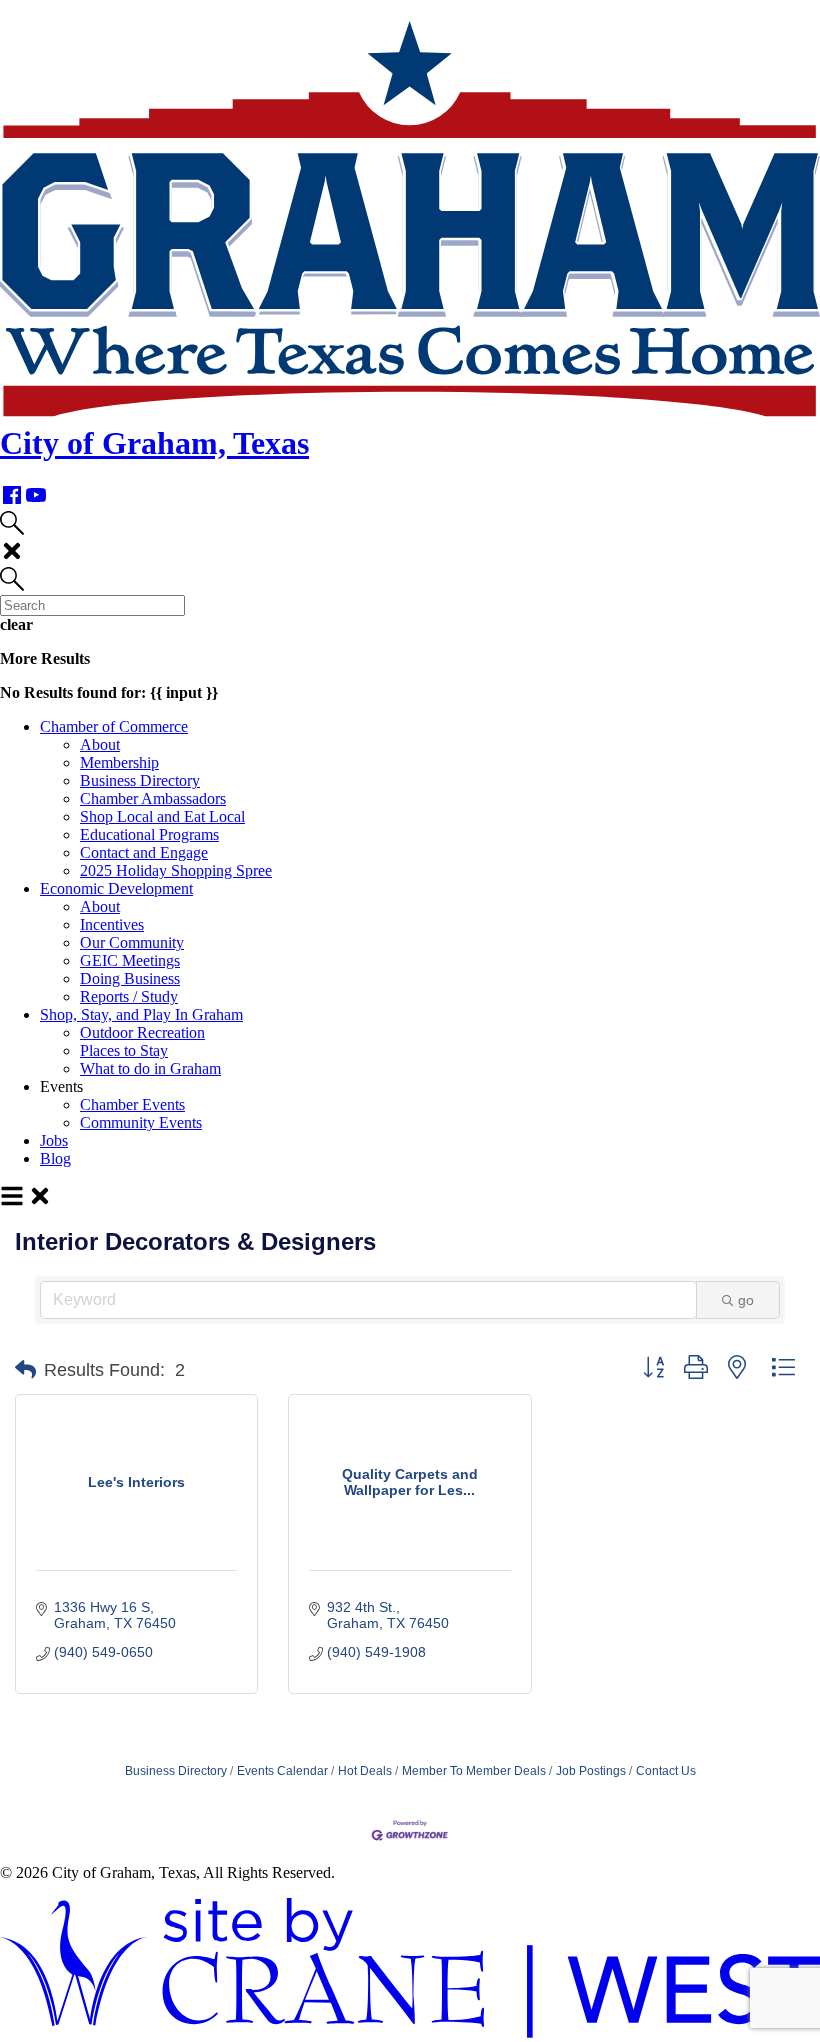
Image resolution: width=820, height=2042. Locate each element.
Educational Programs (149, 834)
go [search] (746, 1300)
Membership (119, 762)
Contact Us (666, 1771)
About (100, 744)
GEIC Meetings (130, 960)
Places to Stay (124, 1050)
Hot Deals (365, 1771)
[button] (25, 1370)
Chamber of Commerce (114, 726)
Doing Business (130, 978)
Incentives (112, 924)
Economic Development (116, 888)
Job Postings (591, 1771)
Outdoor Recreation (142, 1032)
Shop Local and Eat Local (162, 816)
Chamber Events (132, 1104)
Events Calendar (282, 1771)
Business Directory (140, 780)
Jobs (54, 1140)
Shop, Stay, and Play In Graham (141, 1014)
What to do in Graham (150, 1068)
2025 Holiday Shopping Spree (176, 870)
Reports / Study (129, 996)
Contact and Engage (144, 852)
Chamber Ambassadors (153, 798)
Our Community (132, 942)
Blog (55, 1158)
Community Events (141, 1122)
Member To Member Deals (474, 1771)
